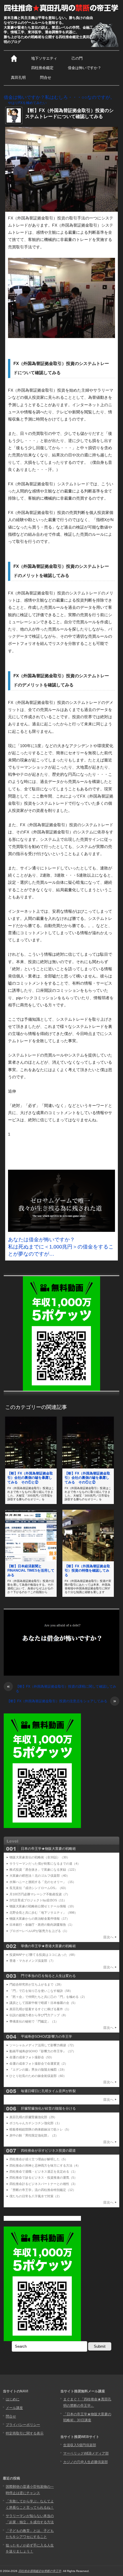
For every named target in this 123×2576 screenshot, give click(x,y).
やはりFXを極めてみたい (27, 103)
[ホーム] (14, 58)
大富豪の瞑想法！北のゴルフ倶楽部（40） (39, 1876)
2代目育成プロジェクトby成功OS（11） (38, 1900)
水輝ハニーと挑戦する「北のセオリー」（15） (43, 1882)
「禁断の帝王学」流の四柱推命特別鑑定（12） (43, 2190)
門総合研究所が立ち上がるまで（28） (36, 1984)
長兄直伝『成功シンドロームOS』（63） (39, 1888)
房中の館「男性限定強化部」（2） (34, 2135)
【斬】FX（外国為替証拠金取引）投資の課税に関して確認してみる (61, 1689)
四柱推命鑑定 (42, 68)
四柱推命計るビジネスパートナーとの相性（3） (43, 2184)
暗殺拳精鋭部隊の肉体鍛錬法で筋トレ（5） (40, 2129)
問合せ (46, 77)
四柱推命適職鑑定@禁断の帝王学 (40, 2571)
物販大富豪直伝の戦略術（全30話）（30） (40, 1857)
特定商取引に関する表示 (25, 2433)
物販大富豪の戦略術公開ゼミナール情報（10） (43, 1906)
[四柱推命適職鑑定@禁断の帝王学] (61, 8)
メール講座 (14, 2408)
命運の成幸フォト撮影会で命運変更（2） (39, 2063)
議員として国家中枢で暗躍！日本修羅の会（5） (43, 2003)
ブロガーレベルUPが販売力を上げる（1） (39, 1931)
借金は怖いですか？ (85, 68)
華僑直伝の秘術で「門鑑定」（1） (34, 2021)
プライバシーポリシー (23, 2425)
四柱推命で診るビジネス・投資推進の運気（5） (43, 2178)
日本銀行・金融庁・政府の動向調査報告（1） (42, 1925)
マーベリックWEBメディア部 (86, 2453)
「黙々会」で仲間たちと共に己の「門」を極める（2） (48, 1997)
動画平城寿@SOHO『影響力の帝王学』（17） (43, 2051)
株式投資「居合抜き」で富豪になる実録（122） (43, 1870)
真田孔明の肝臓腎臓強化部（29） (33, 2117)
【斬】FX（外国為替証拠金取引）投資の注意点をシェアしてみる (61, 1701)
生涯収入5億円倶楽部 (80, 2445)
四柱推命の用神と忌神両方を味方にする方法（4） (45, 2165)
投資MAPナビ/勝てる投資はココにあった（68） (43, 1955)
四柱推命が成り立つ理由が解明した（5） (39, 2159)
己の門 (77, 58)
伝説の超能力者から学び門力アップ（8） (39, 2015)
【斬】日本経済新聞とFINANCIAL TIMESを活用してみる (31, 1571)
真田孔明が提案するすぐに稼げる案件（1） (40, 2009)
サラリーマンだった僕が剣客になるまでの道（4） (45, 1864)
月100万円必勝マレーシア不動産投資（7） (40, 1894)
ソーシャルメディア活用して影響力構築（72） (43, 2045)
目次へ (108, 1937)
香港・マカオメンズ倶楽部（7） (32, 1961)
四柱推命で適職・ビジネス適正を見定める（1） (43, 2171)
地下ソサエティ (44, 58)
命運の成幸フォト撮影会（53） (32, 2057)
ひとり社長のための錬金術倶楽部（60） (38, 2076)
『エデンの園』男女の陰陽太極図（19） (38, 2070)
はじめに (13, 2399)
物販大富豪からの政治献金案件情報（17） (39, 1919)
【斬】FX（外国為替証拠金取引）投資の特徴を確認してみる (87, 1571)
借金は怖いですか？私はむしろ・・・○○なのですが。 (59, 97)
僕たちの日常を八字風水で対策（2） (35, 2196)
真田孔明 (18, 77)
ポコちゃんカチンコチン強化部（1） (35, 2123)
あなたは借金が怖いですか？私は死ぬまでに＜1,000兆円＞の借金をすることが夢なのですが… (61, 1247)
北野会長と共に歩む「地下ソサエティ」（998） (43, 1913)
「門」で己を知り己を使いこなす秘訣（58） (41, 1991)
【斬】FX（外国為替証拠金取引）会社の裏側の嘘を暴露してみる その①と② (30, 1478)
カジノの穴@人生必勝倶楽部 (86, 2462)
